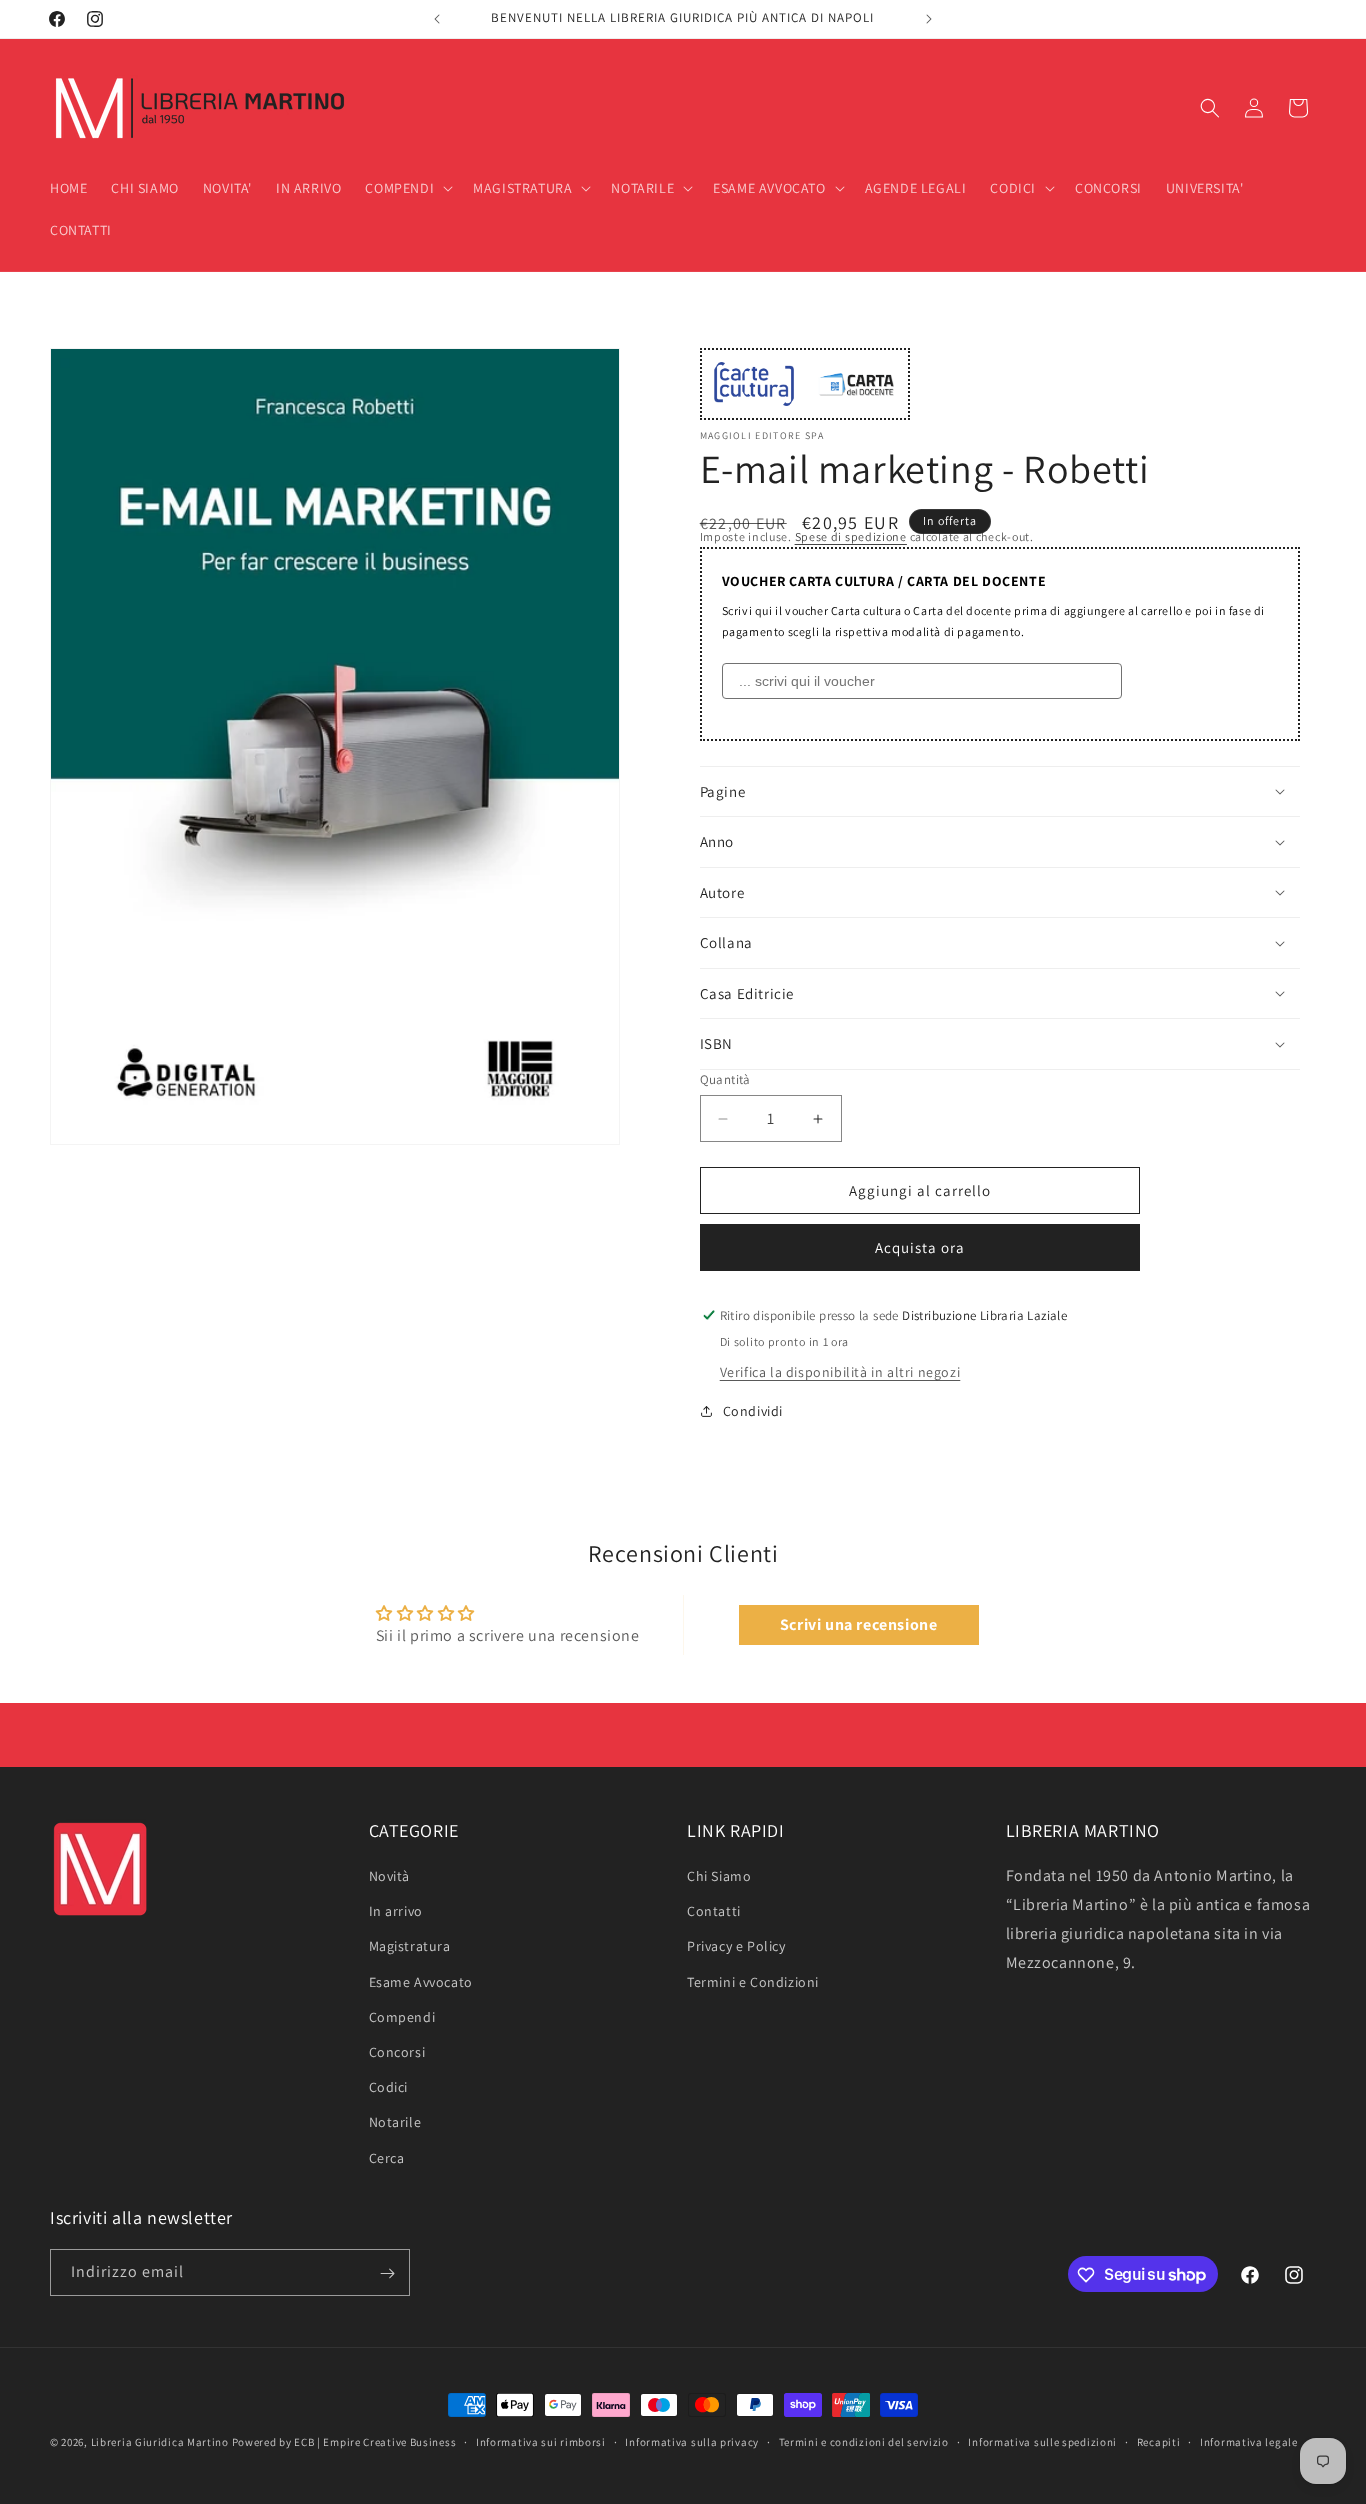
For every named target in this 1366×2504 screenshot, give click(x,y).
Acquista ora (920, 1247)
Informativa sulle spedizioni (1042, 2441)
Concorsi (397, 2052)
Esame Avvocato (421, 1982)
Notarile (395, 2123)
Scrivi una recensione (859, 1624)
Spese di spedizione (851, 536)
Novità (390, 1877)
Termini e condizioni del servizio (864, 2441)
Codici (389, 2088)
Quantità (725, 1079)
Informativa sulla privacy (692, 2441)
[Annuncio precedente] (437, 19)
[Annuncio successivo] (929, 19)
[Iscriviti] (387, 2273)
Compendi (402, 2017)
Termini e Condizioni (753, 1982)
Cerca (387, 2158)
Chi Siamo (719, 1877)
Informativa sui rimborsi (541, 2441)
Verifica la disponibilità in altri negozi (840, 1372)
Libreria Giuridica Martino (160, 2442)
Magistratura (410, 1947)
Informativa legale (1249, 2441)
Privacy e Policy (736, 1947)
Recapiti (1159, 2441)
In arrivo (396, 1912)
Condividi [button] (753, 1411)
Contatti (714, 1912)
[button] (407, 188)
